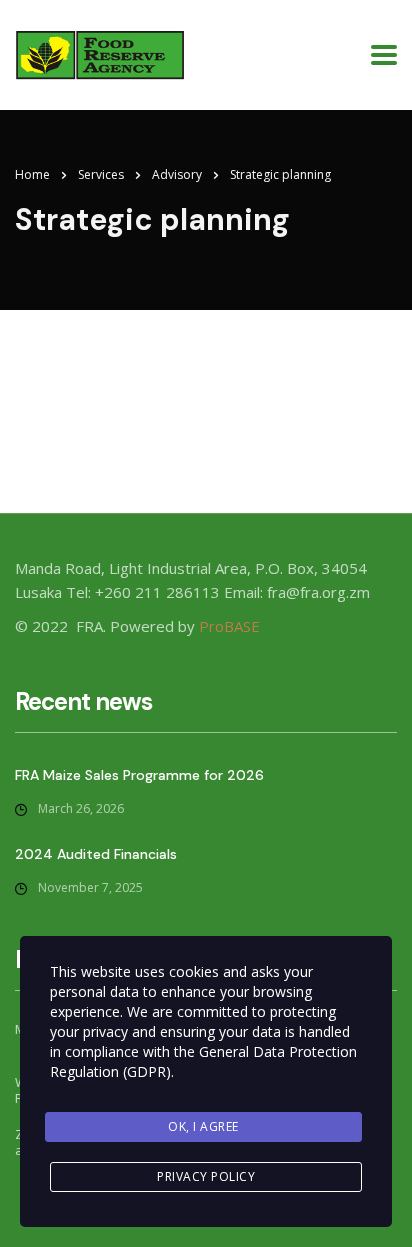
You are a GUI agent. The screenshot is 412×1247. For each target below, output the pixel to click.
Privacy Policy (206, 1176)
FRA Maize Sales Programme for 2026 (139, 775)
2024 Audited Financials (96, 854)
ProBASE (229, 626)
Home (32, 174)
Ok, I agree (203, 1126)
